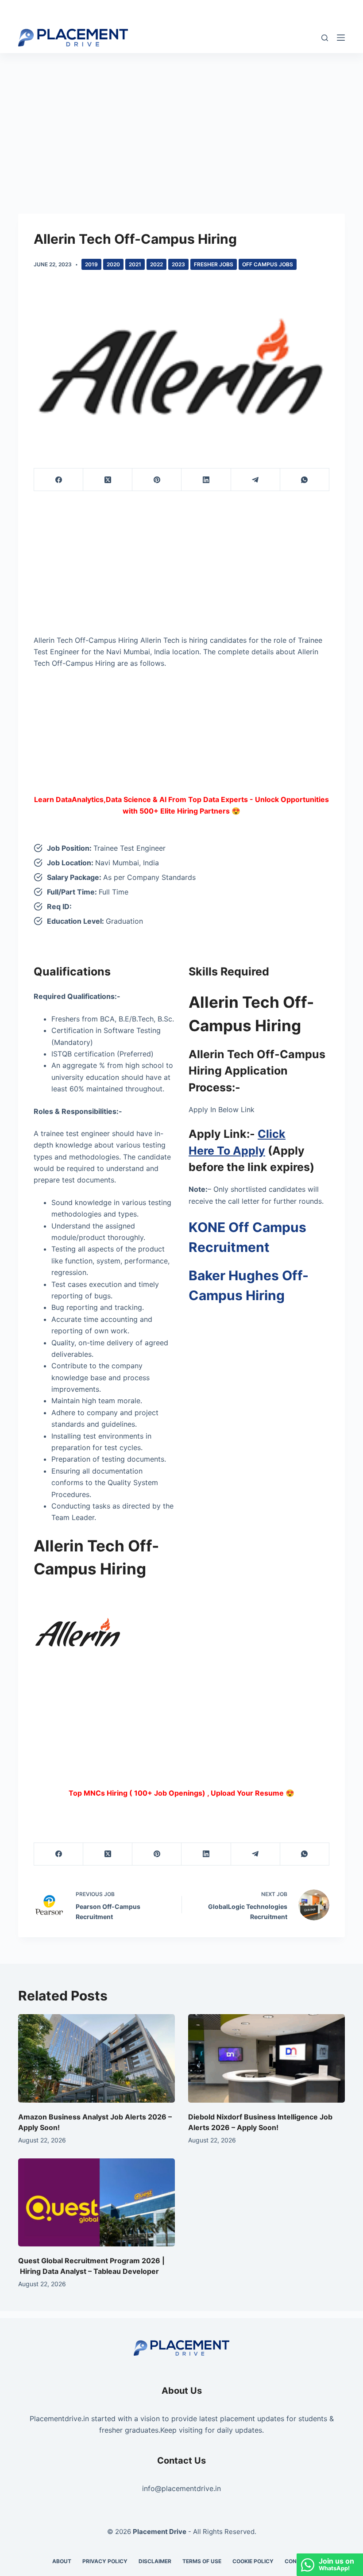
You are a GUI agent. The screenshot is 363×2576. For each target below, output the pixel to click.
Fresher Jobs (214, 264)
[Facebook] (59, 480)
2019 (91, 264)
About (62, 2561)
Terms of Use (202, 2561)
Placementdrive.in (59, 2419)
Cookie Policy (253, 2561)
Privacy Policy (105, 2561)
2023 (178, 264)
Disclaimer (155, 2561)
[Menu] (341, 38)
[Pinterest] (157, 480)
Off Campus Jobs (268, 264)
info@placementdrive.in (181, 2488)
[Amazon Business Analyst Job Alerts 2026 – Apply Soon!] (97, 2058)
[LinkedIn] (206, 480)
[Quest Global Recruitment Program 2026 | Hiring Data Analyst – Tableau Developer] (97, 2202)
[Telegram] (256, 480)
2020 (113, 264)
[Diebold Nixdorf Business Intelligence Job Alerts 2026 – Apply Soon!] (266, 2058)
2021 (135, 264)
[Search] (325, 38)
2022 (156, 264)
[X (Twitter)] (108, 480)
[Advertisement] (181, 119)
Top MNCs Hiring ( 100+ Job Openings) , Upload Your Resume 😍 (181, 1793)
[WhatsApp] (305, 480)
